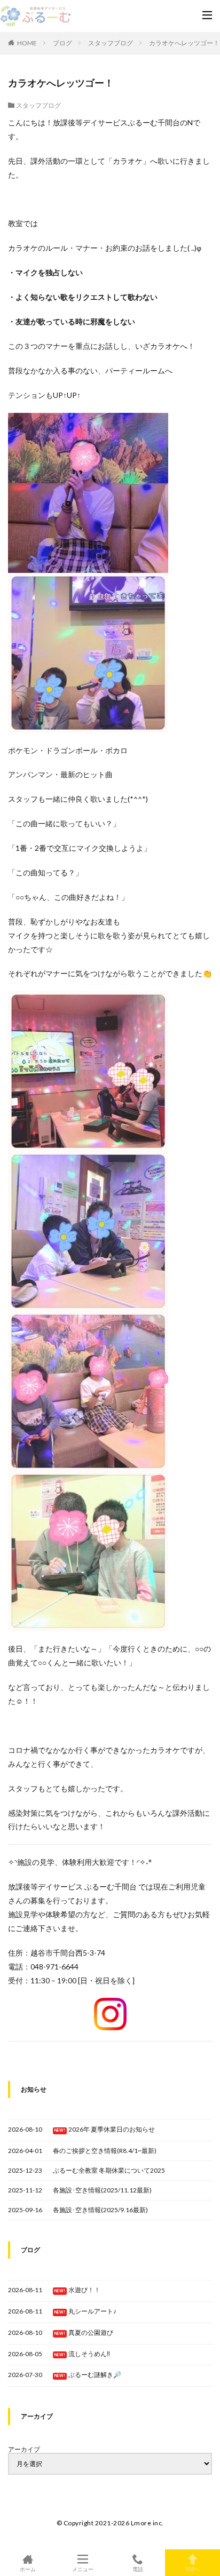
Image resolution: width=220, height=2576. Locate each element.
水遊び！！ (84, 2290)
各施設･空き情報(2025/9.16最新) (100, 2210)
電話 (138, 2569)
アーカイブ (24, 2450)
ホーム (28, 2569)
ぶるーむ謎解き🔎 (95, 2375)
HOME (27, 43)
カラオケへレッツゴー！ (184, 43)
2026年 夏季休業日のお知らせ (112, 2129)
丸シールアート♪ (92, 2311)
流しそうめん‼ (89, 2354)
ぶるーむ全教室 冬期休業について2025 (109, 2170)
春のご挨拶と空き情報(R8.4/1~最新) (105, 2151)
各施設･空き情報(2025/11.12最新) (102, 2190)
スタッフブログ (111, 43)
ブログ (62, 43)
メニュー (83, 2569)
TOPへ (193, 2569)
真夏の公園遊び (91, 2332)
